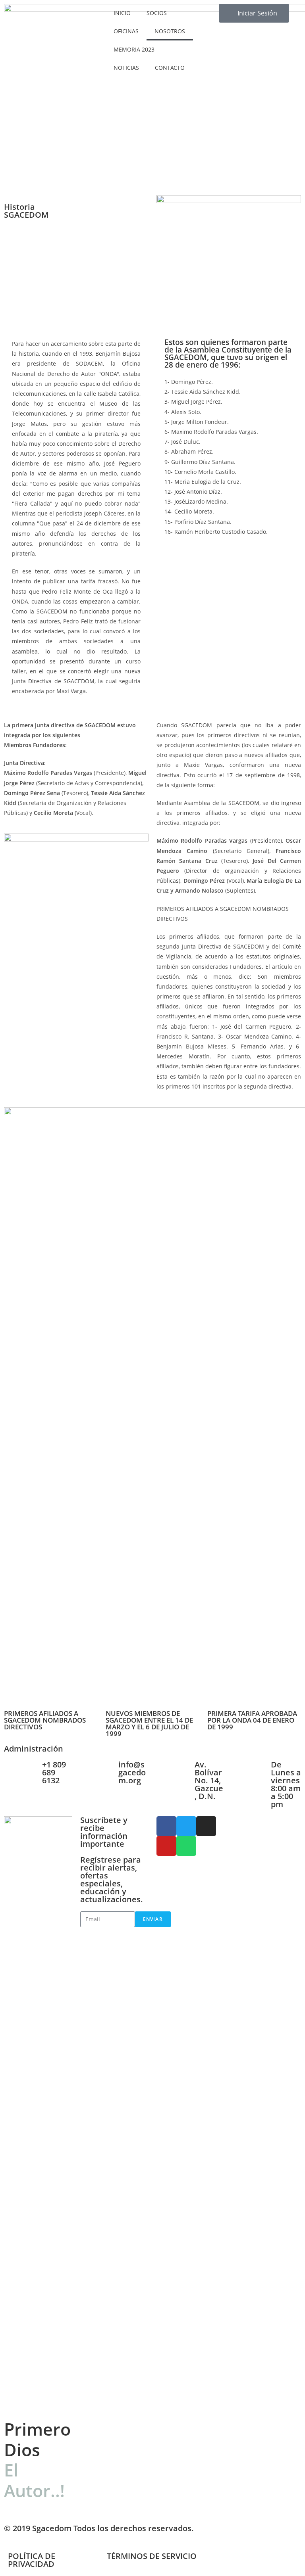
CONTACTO (170, 68)
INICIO (122, 13)
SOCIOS (157, 13)
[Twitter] (186, 1826)
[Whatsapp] (186, 1846)
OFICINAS (126, 31)
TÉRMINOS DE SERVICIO (152, 2556)
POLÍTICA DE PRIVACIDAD (32, 2560)
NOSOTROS (170, 31)
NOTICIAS (126, 68)
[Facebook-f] (166, 1826)
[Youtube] (166, 1846)
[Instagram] (206, 1826)
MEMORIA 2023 (134, 49)
